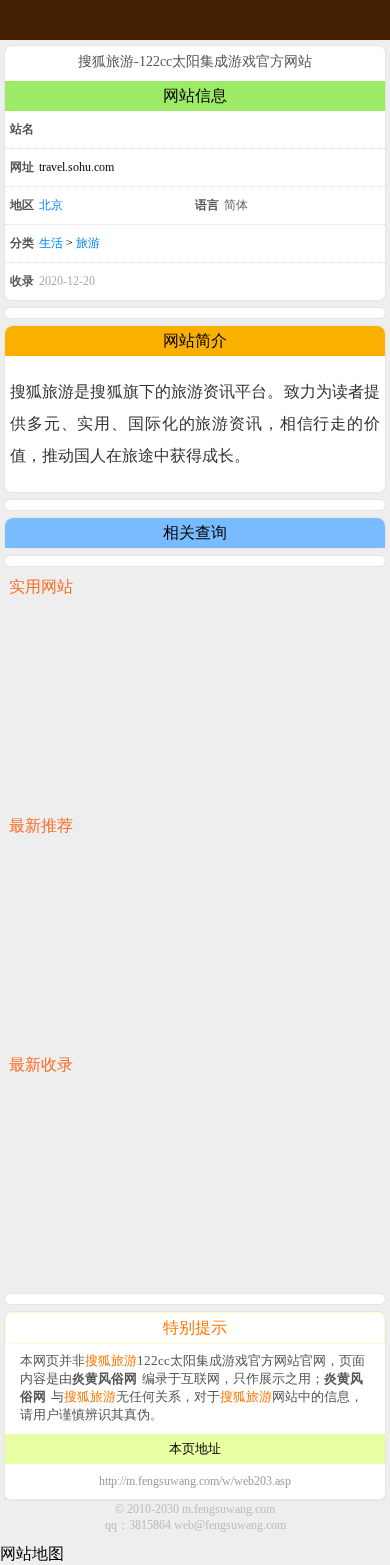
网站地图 (32, 1553)
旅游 (88, 243)
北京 (51, 205)
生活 (51, 243)
